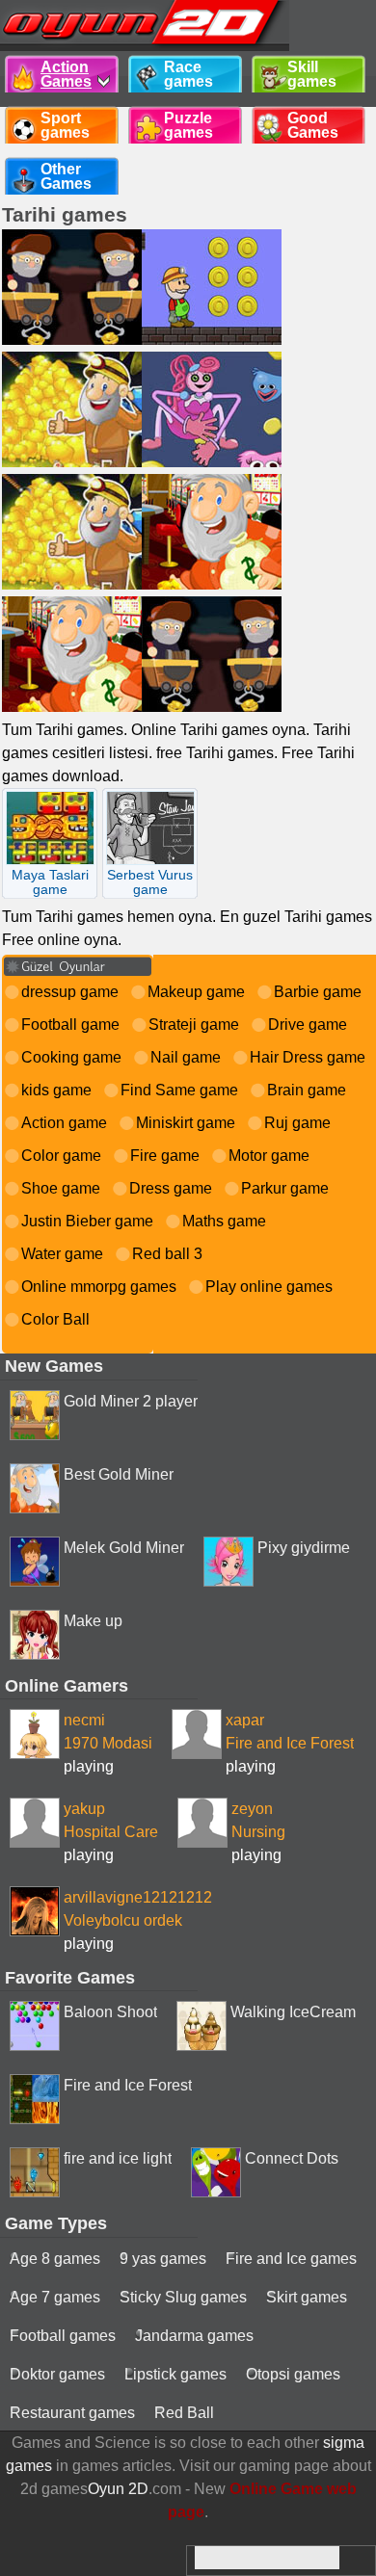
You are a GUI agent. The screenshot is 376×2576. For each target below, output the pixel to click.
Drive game (308, 1025)
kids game (56, 1090)
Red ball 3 (167, 1254)
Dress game (171, 1188)
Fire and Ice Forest (290, 1743)
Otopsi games (293, 2374)
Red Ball (184, 2413)
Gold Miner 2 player (131, 1401)
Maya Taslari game (50, 882)
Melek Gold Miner (124, 1548)
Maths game (224, 1221)
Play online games (269, 1287)
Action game (64, 1123)
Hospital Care (111, 1832)
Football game (70, 1025)
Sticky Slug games (183, 2297)
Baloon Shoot (110, 2012)
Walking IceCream (293, 2012)
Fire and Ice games (291, 2259)
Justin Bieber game (87, 1221)
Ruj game (297, 1123)
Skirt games (307, 2297)
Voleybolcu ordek (123, 1920)
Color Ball (55, 1319)
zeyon (252, 1809)
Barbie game (318, 992)
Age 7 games (55, 2297)
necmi (84, 1720)
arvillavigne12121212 (138, 1897)
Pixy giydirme (304, 1548)
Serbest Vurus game (150, 882)
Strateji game (194, 1025)
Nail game (186, 1057)
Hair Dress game (308, 1057)
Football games (63, 2336)
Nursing (258, 1832)
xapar (245, 1720)
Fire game (165, 1156)
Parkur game (285, 1188)
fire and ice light (118, 2158)
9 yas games (163, 2259)
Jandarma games (194, 2336)
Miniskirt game (186, 1123)
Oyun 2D (118, 2489)
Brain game (307, 1090)
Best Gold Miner (119, 1474)
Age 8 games (55, 2259)
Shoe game (61, 1188)
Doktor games (57, 2374)
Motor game (269, 1156)
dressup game (70, 992)
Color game (61, 1156)
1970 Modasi (108, 1743)
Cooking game (71, 1057)
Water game (62, 1254)
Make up (93, 1621)
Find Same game (179, 1090)
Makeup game (196, 992)
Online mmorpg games (99, 1287)
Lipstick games (175, 2374)
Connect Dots (292, 2158)
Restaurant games (72, 2413)
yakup (84, 1809)
